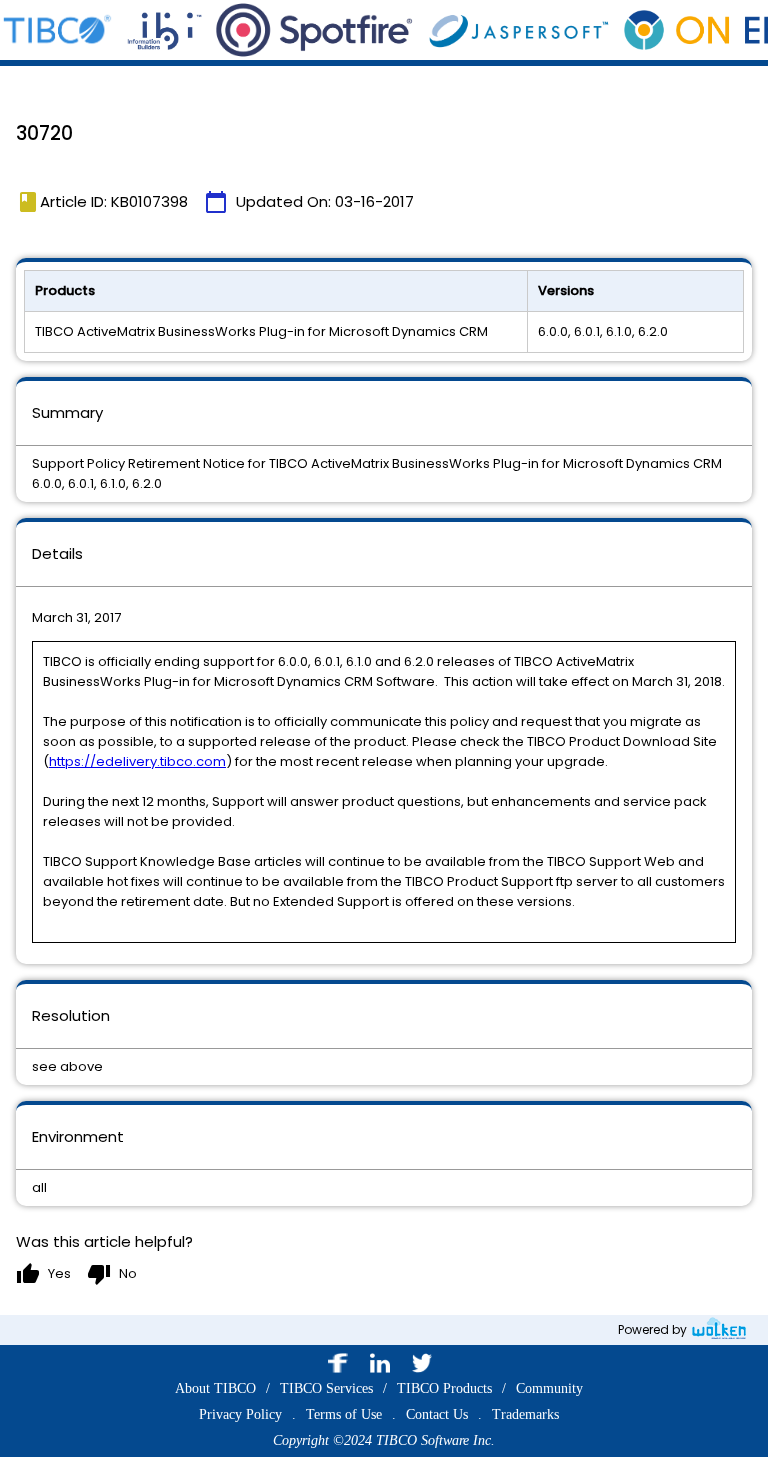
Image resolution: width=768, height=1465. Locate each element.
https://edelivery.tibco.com (137, 761)
